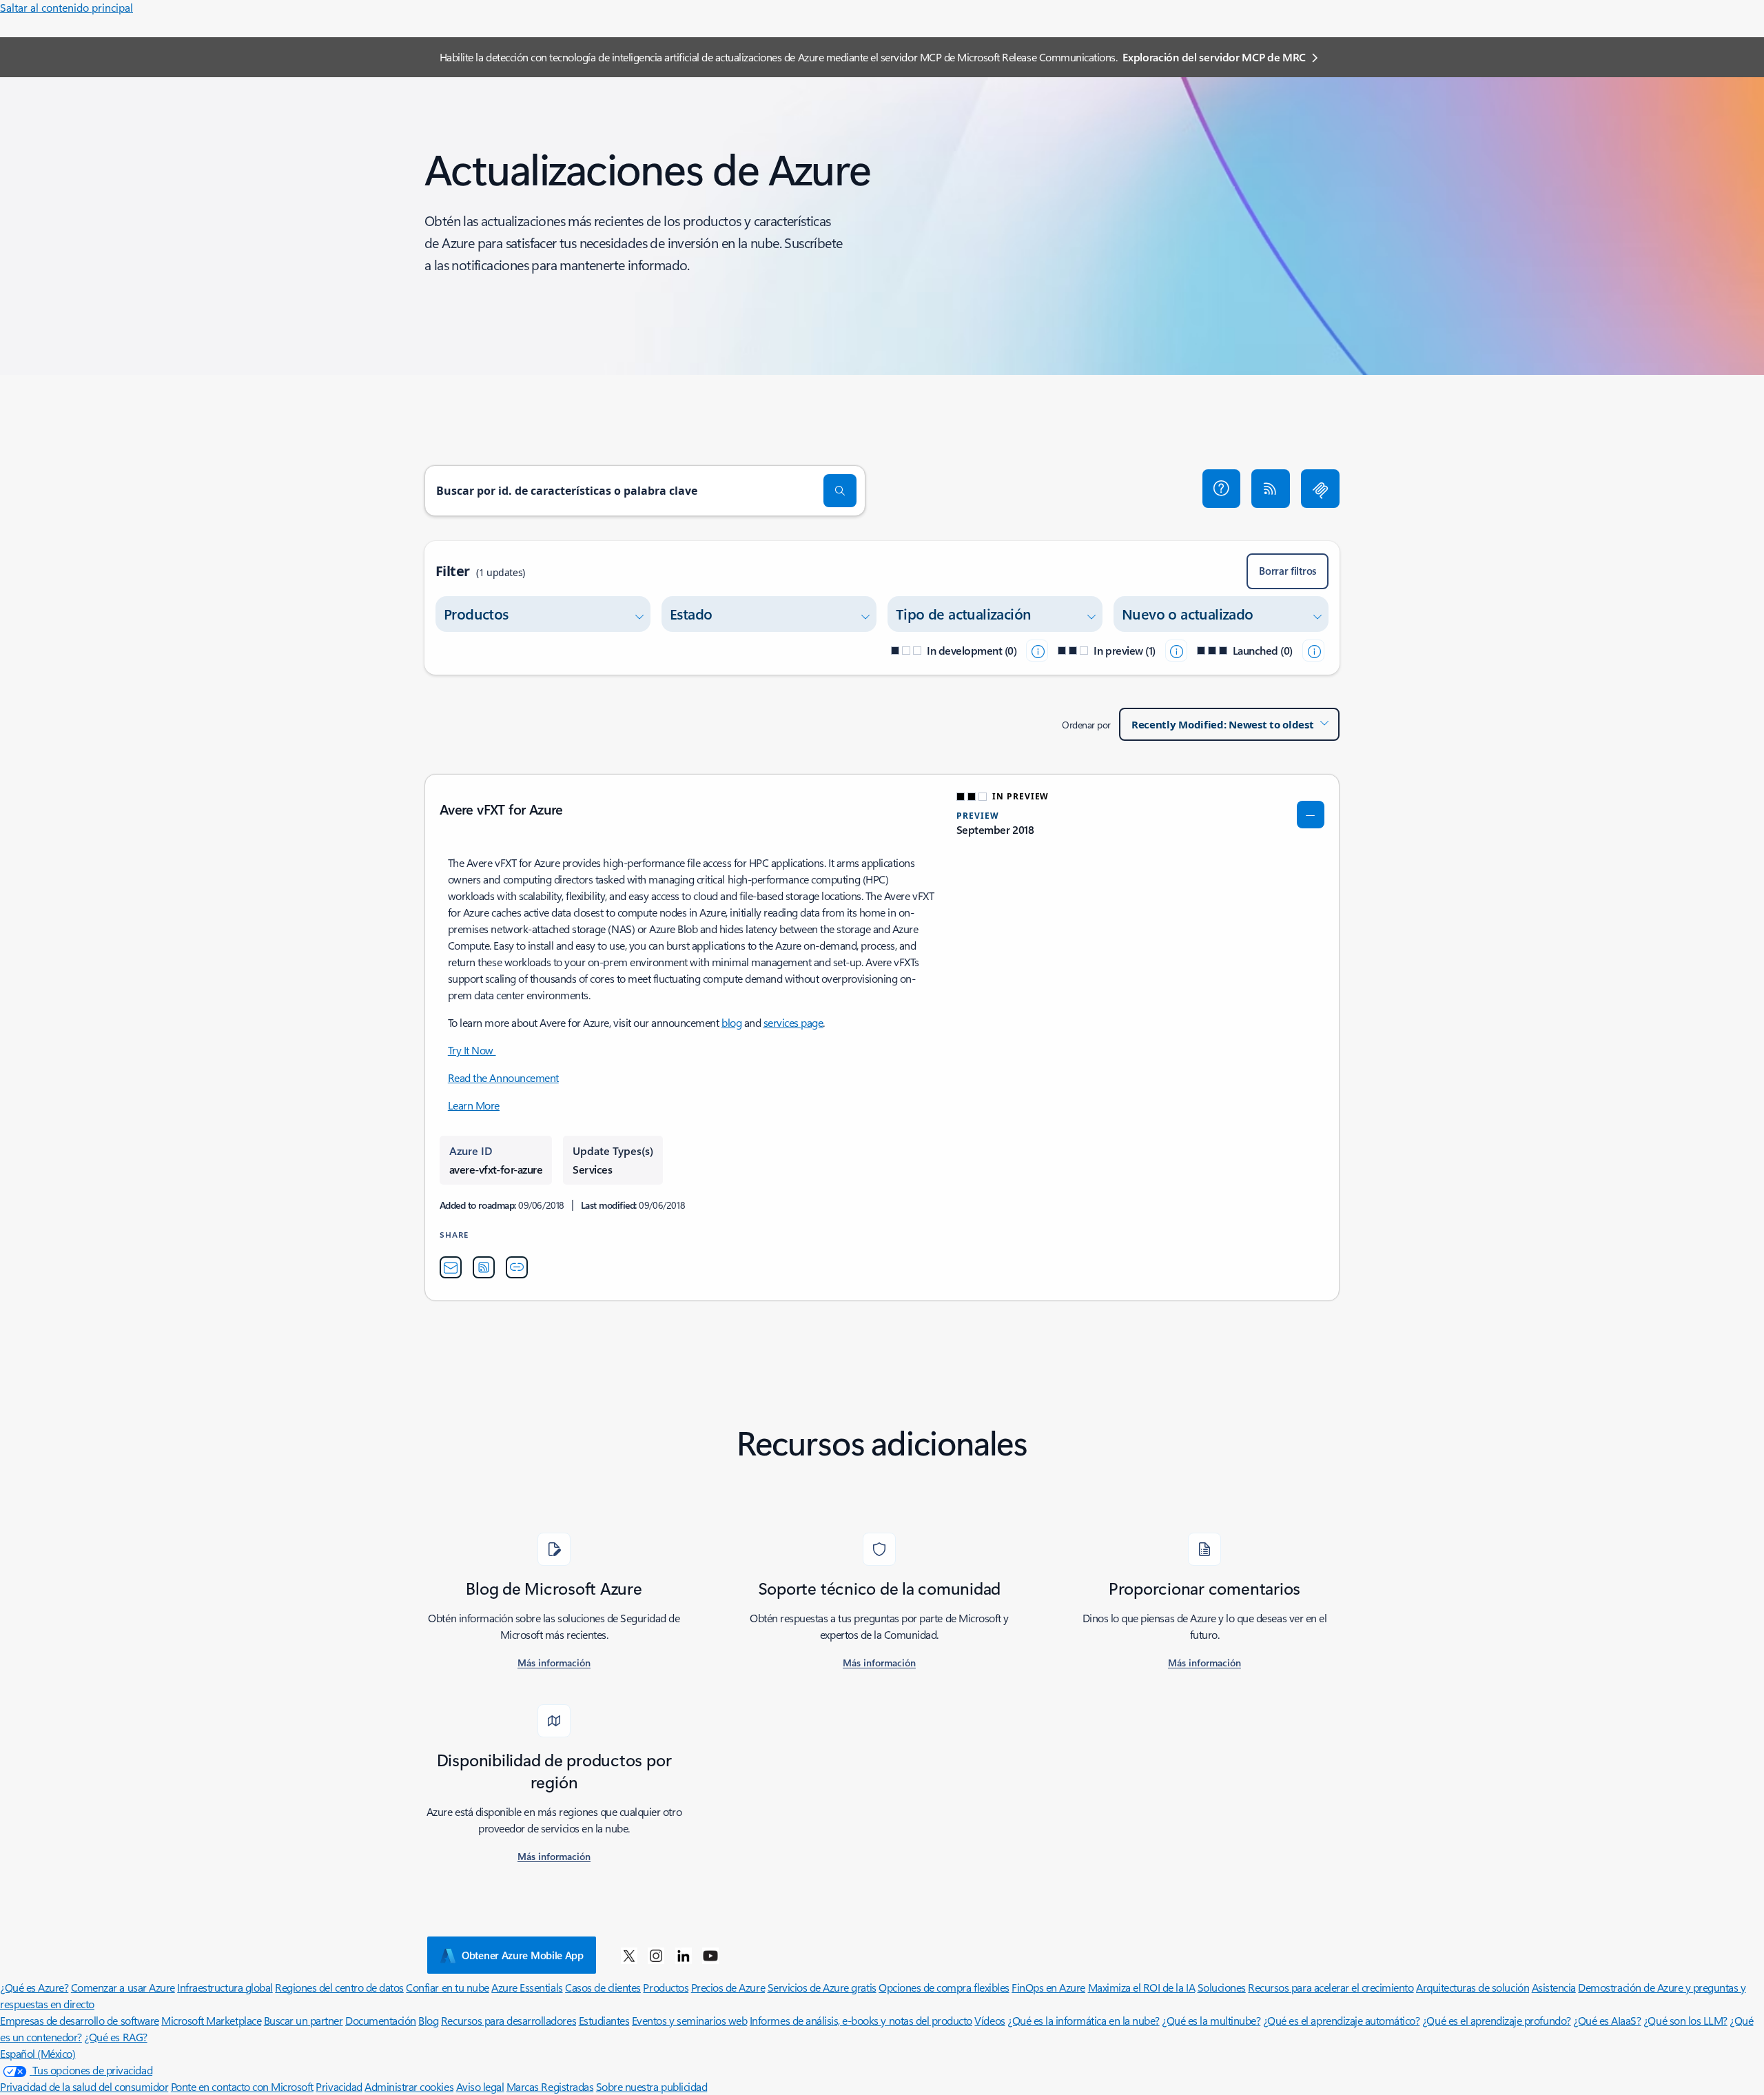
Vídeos (989, 2020)
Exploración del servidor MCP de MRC (1214, 57)
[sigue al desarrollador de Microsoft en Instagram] (656, 1955)
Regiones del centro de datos (339, 1987)
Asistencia (1554, 1987)
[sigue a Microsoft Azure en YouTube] (710, 1955)
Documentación (381, 2020)
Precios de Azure (728, 1987)
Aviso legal (480, 2086)
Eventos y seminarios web (689, 2020)
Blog (428, 2020)
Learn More (474, 1105)
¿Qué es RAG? (115, 2037)
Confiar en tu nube (447, 1987)
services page (793, 1022)
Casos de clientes (603, 1987)
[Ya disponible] (1313, 651)
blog (731, 1022)
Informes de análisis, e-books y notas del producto (861, 2020)
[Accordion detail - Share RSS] (484, 1267)
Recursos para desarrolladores (509, 2020)
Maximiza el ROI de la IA (1141, 1987)
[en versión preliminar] (1176, 651)
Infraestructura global (225, 1987)
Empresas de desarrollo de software (80, 2020)
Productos (666, 1987)
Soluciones (1222, 1987)
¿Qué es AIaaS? (1607, 2020)
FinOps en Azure (1048, 1987)
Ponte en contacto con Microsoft (242, 2086)
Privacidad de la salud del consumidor (84, 2086)
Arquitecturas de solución (1473, 1987)
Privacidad (339, 2086)
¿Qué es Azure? (34, 1987)
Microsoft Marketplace (211, 2020)
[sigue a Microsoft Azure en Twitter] (629, 1955)
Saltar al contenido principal (66, 7)
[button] (1222, 489)
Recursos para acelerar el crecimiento (1331, 1987)
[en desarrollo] (1037, 651)
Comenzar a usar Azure (123, 1987)
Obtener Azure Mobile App (523, 1955)
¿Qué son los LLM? (1685, 2020)
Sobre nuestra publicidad (652, 2086)
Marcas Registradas (550, 2086)
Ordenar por (1086, 725)
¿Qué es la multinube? (1211, 2020)
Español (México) (38, 2053)
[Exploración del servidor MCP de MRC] (1320, 489)
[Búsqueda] (840, 491)
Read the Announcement (503, 1077)
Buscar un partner (304, 2020)
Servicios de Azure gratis (822, 1987)
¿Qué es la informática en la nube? (1084, 2020)
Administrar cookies (409, 2086)
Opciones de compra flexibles (944, 1987)
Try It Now (472, 1050)
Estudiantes (604, 2020)
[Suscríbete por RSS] (1271, 489)
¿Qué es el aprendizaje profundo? (1497, 2020)
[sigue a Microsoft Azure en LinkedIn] (684, 1955)
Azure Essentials (527, 1987)
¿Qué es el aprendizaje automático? (1342, 2020)
